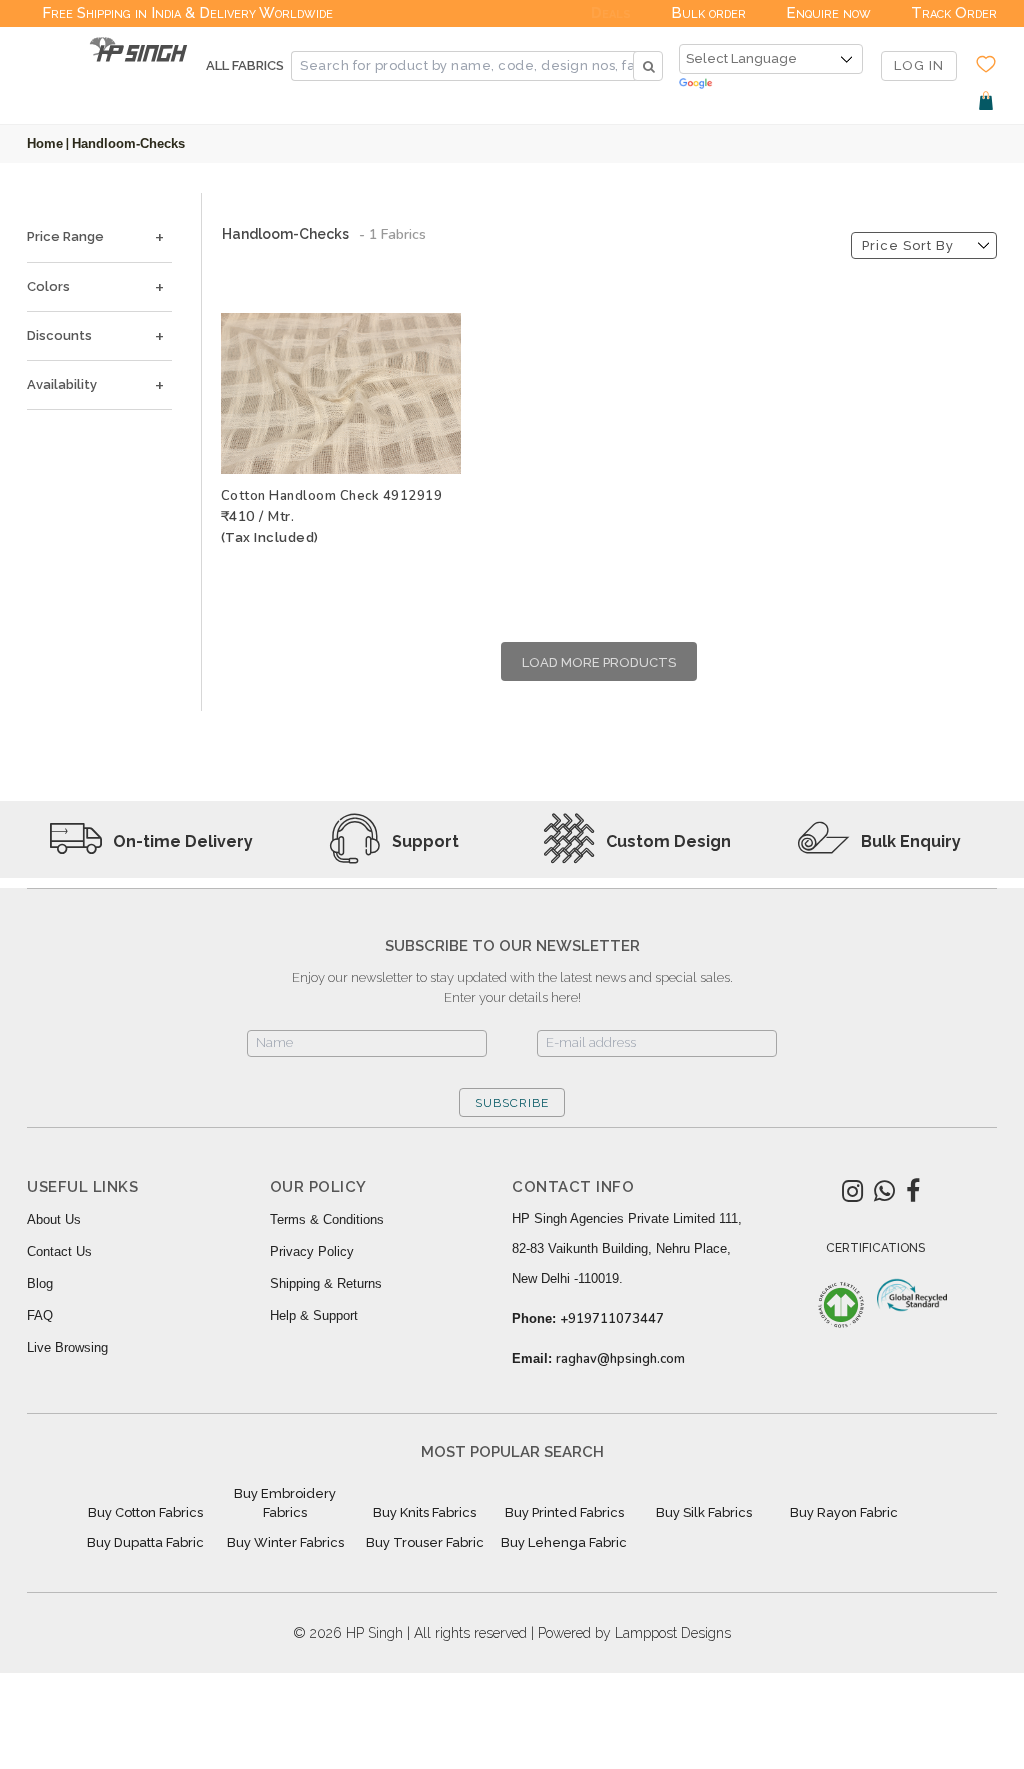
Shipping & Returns (326, 1283)
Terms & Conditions (327, 1219)
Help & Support (314, 1315)
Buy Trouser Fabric (425, 1542)
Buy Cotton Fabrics (145, 1512)
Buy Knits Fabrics (424, 1512)
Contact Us (59, 1251)
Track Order (954, 13)
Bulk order (708, 13)
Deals (611, 13)
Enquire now (828, 13)
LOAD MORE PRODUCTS (599, 662)
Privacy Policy (312, 1251)
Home (45, 143)
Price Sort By (908, 245)
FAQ (40, 1315)
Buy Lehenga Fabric (564, 1542)
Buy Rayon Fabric (844, 1512)
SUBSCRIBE (512, 1103)
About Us (54, 1219)
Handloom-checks (128, 143)
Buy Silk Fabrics (704, 1512)
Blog (40, 1283)
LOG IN (919, 65)
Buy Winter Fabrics (285, 1542)
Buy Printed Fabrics (564, 1512)
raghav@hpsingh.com (620, 1359)
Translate (771, 84)
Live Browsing (67, 1347)
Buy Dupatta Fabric (145, 1542)
